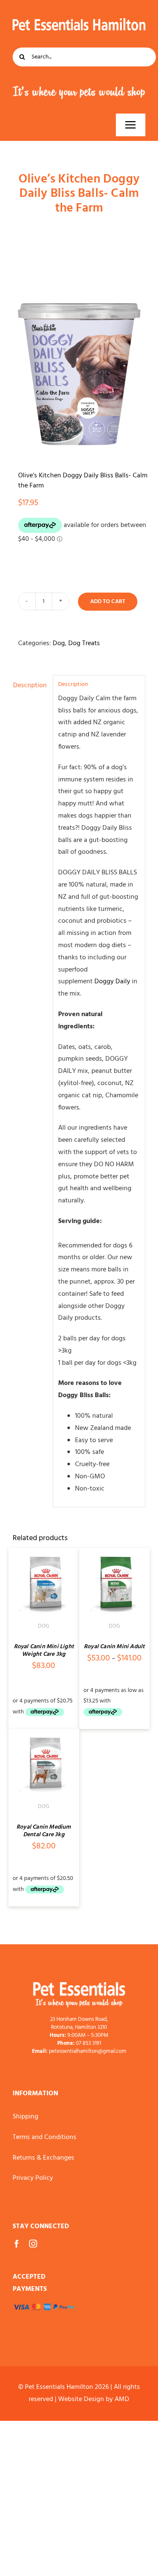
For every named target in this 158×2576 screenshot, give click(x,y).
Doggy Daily (112, 982)
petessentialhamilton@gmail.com (88, 2052)
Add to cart (108, 602)
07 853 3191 (88, 2044)
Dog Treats (84, 643)
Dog (59, 643)
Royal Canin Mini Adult (114, 1647)
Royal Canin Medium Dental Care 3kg (44, 1831)
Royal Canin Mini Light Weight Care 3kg (44, 1651)
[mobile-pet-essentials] (79, 1986)
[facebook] (17, 2244)
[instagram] (33, 2244)
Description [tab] (30, 686)
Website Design (81, 2399)
